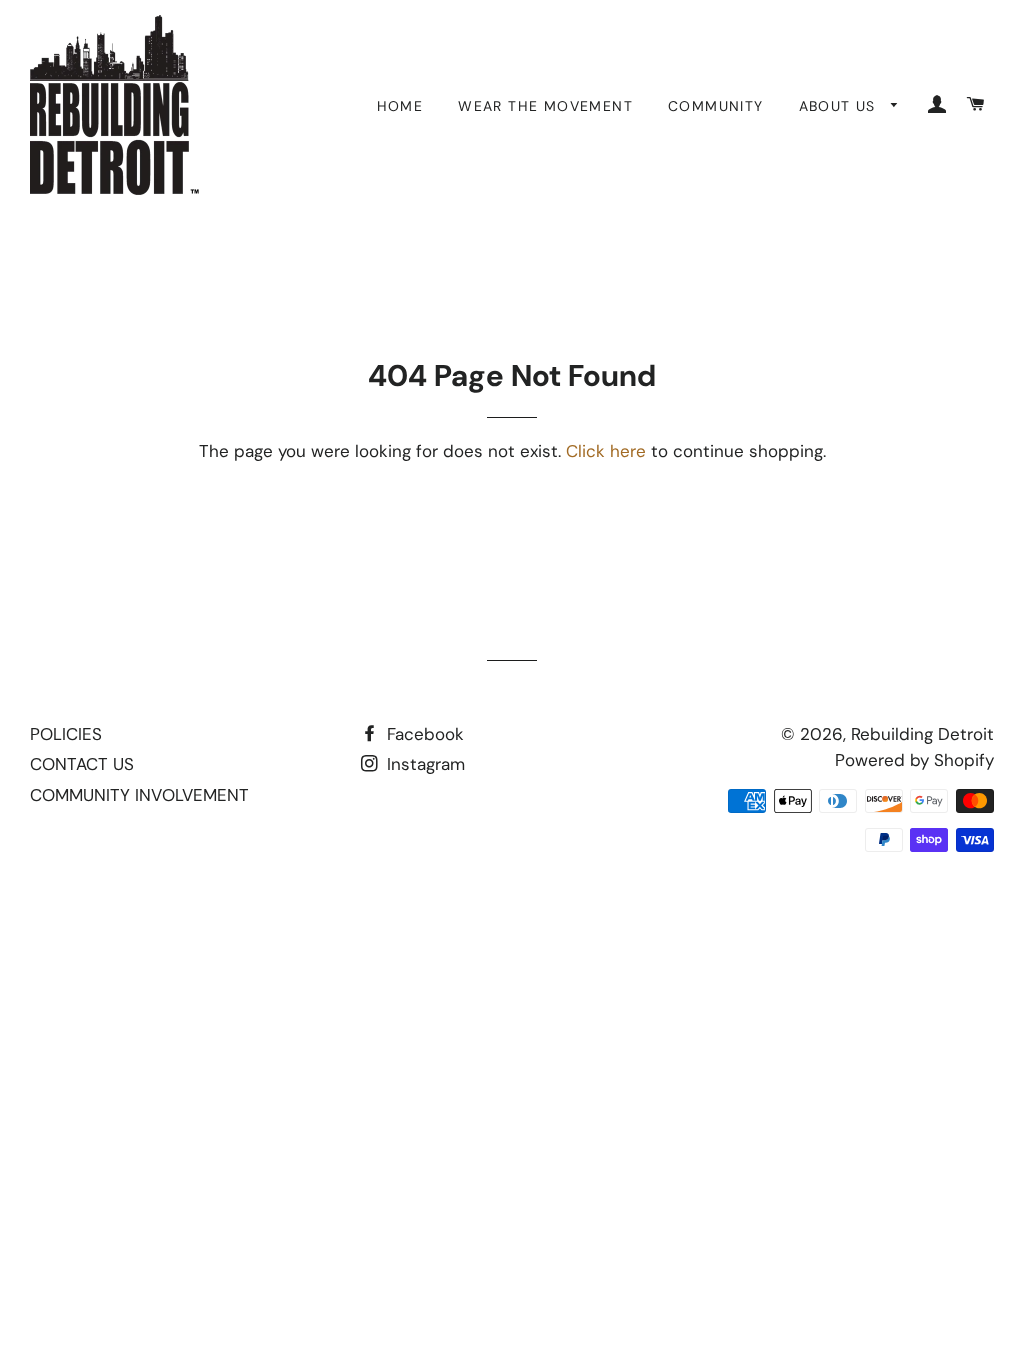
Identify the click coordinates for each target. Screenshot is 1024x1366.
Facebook (423, 734)
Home (400, 106)
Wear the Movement (545, 106)
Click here (606, 451)
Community (716, 106)
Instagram (423, 764)
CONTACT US (82, 764)
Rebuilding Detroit (922, 734)
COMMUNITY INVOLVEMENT (139, 795)
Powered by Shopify (914, 760)
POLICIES (66, 734)
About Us (840, 106)
